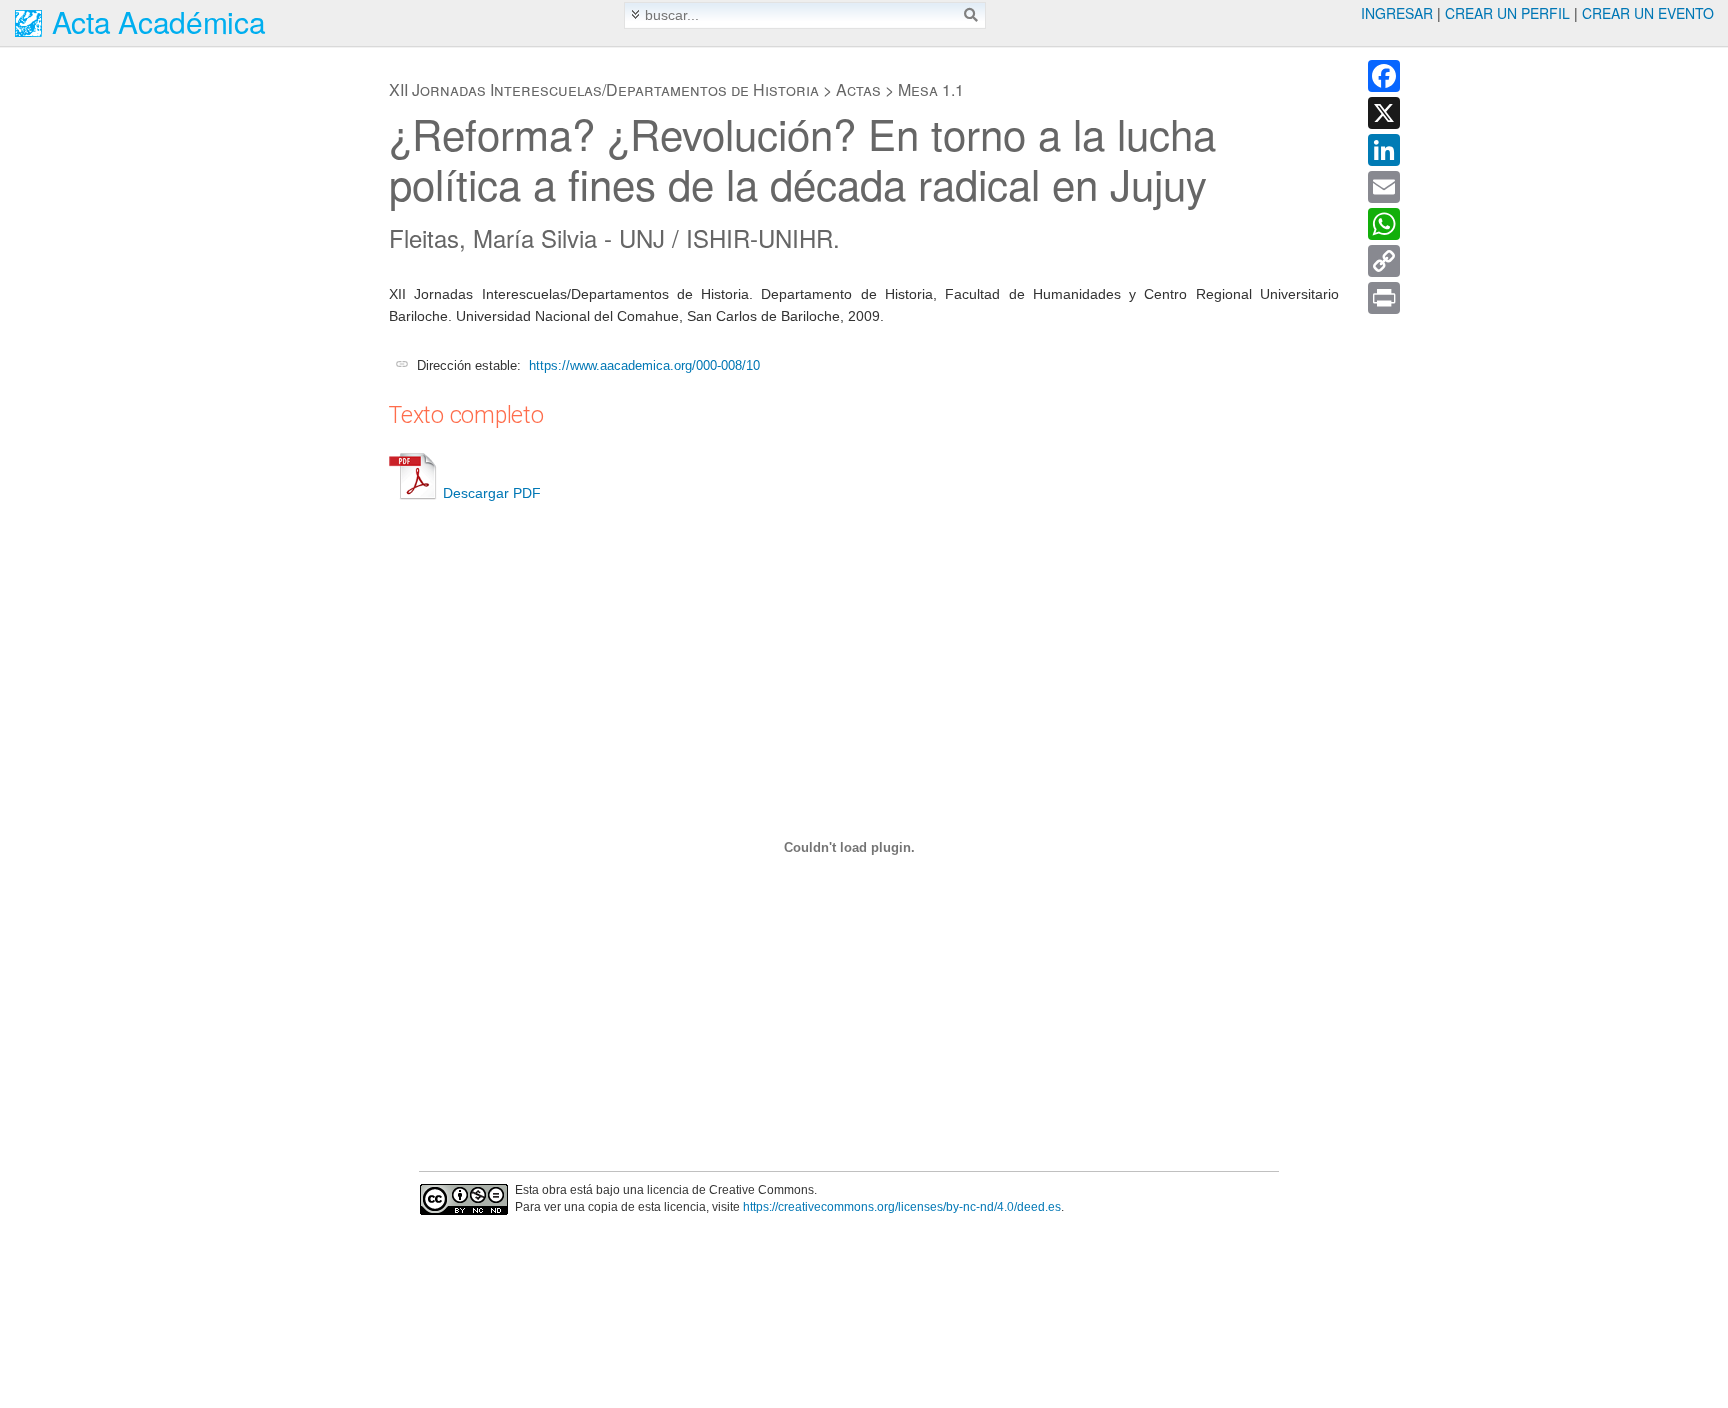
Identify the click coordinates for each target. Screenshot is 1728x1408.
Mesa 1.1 (931, 89)
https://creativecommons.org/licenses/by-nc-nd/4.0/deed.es (902, 1207)
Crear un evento (1648, 13)
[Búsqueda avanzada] (635, 14)
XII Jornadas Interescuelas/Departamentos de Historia (604, 89)
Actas (858, 89)
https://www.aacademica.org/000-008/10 (644, 365)
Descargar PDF (492, 493)
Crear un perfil (1507, 13)
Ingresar (1397, 13)
